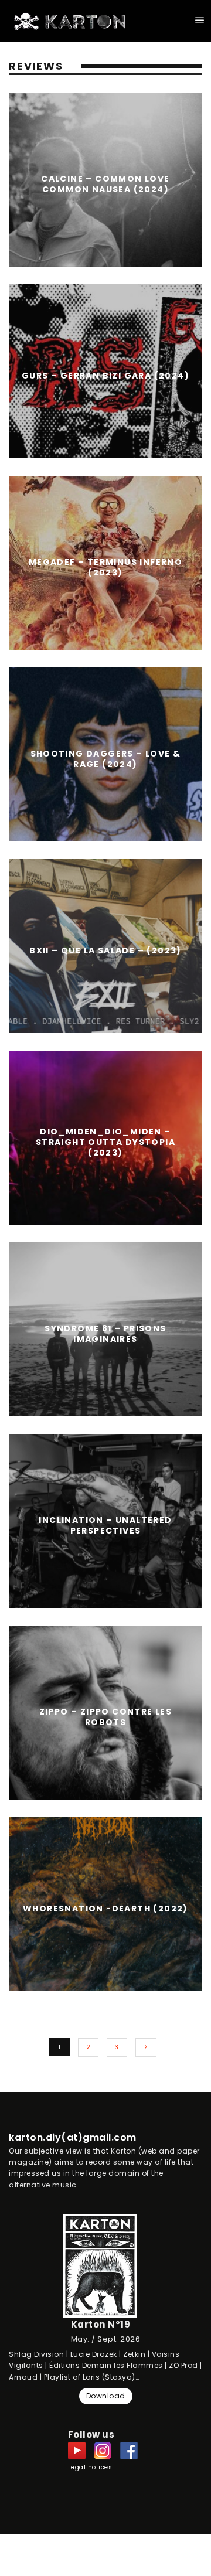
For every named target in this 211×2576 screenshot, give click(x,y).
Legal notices (90, 2467)
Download (106, 2396)
